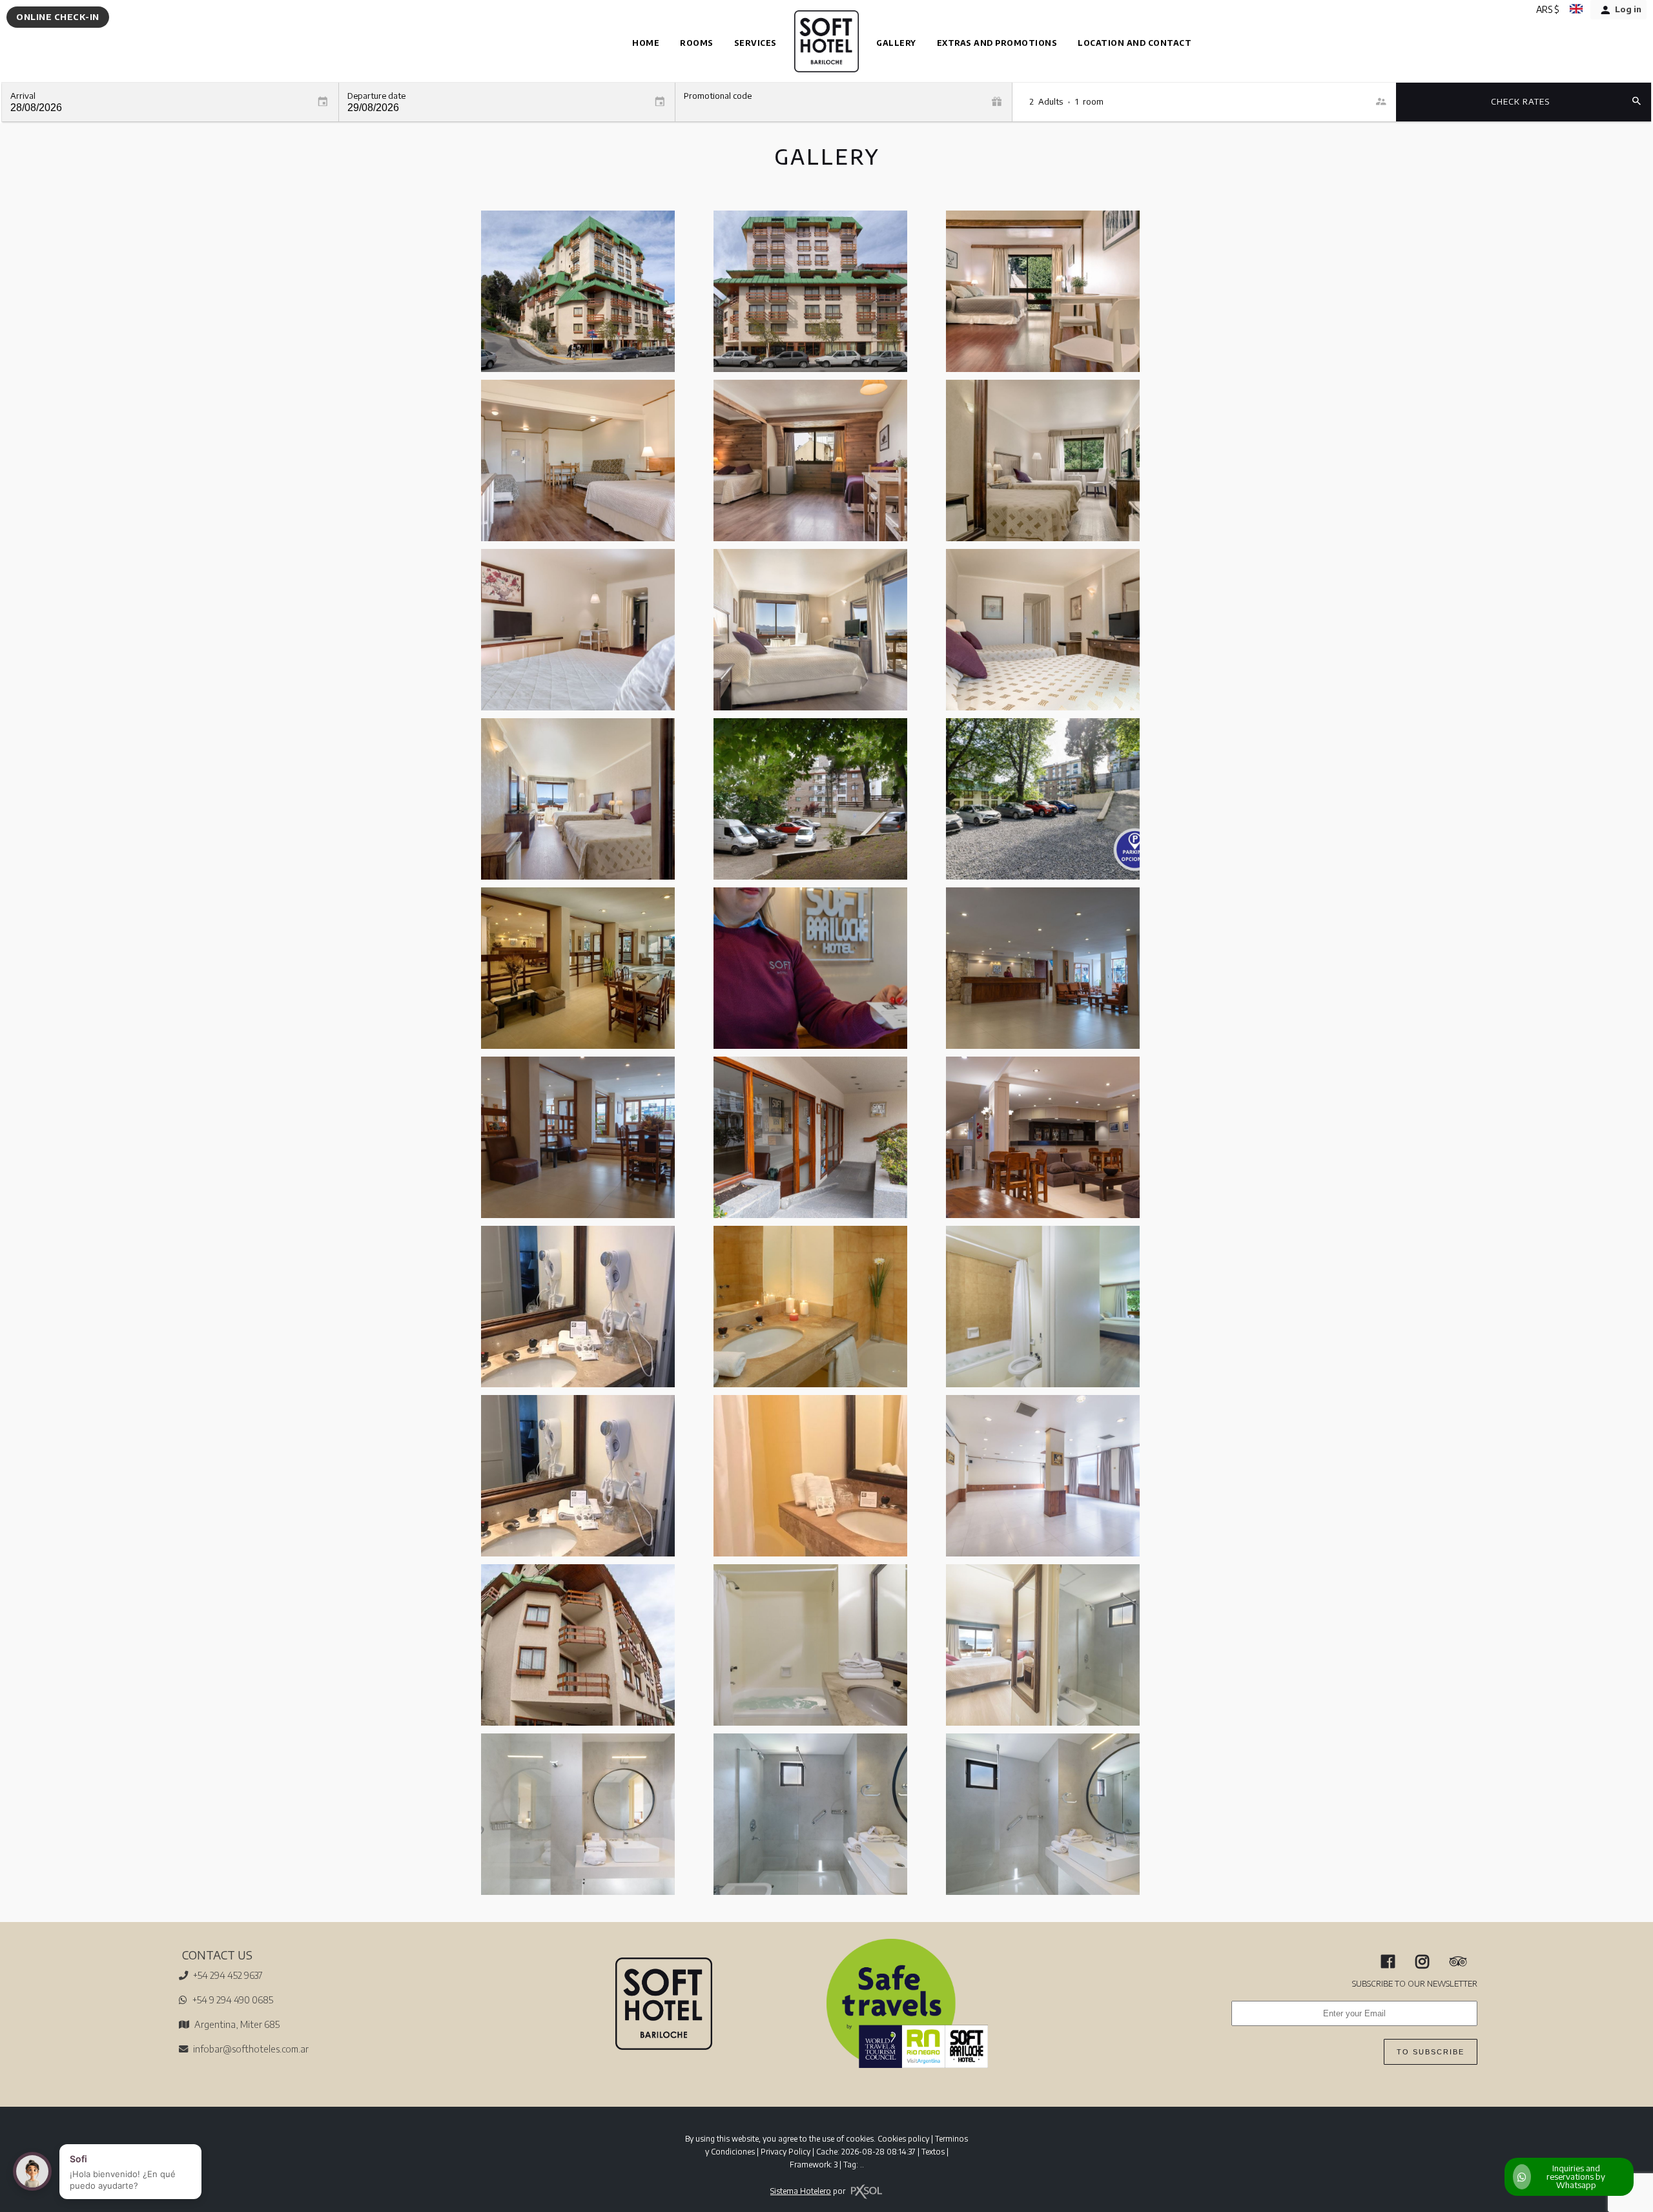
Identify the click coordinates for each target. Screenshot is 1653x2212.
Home (646, 43)
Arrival (23, 96)
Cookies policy (903, 2139)
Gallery (896, 43)
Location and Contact (1135, 43)
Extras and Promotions (997, 43)
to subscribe (1431, 2052)
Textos (933, 2152)
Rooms (697, 43)
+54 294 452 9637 (228, 1975)
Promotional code (718, 96)
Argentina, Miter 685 (237, 2024)
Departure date (376, 96)
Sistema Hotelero (801, 2191)
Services (755, 43)
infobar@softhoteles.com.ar (251, 2049)
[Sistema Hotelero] (867, 2192)
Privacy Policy (785, 2152)
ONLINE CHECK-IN (58, 17)
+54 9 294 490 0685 (233, 2000)
